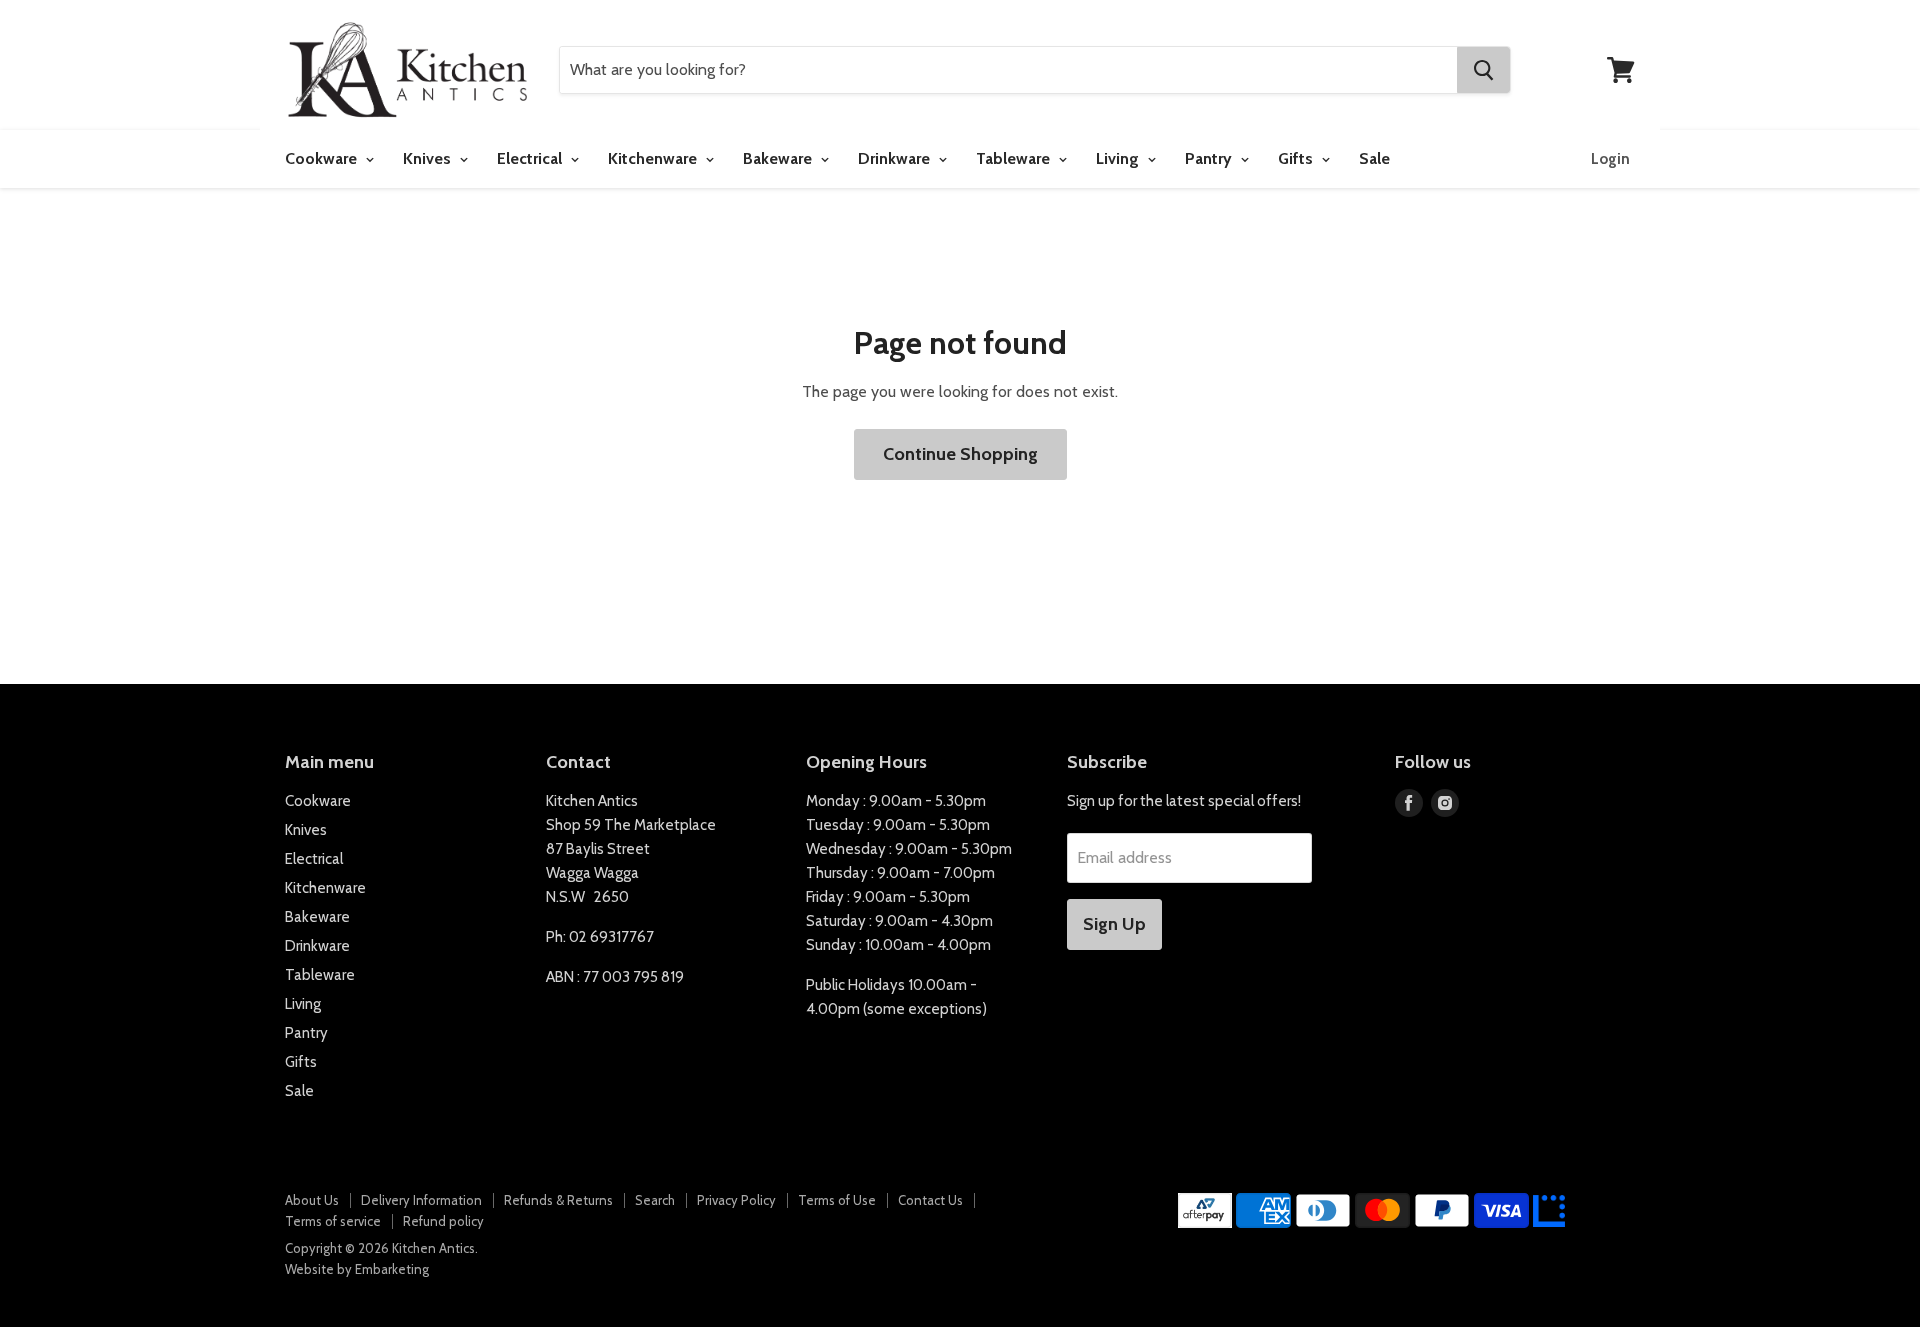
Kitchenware (654, 158)
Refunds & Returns (558, 1200)
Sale (1374, 158)
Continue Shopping (960, 454)
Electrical (531, 158)
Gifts (1297, 158)
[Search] (1483, 70)
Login (1610, 159)
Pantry (1210, 158)
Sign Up (1114, 924)
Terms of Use (837, 1200)
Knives (429, 158)
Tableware (1015, 158)
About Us (312, 1200)
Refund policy (443, 1221)
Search (655, 1200)
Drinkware (896, 158)
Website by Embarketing (357, 1269)
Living (1119, 158)
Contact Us (930, 1200)
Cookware (323, 158)
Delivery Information (421, 1200)
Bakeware (779, 158)
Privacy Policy (736, 1200)
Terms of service (333, 1221)
